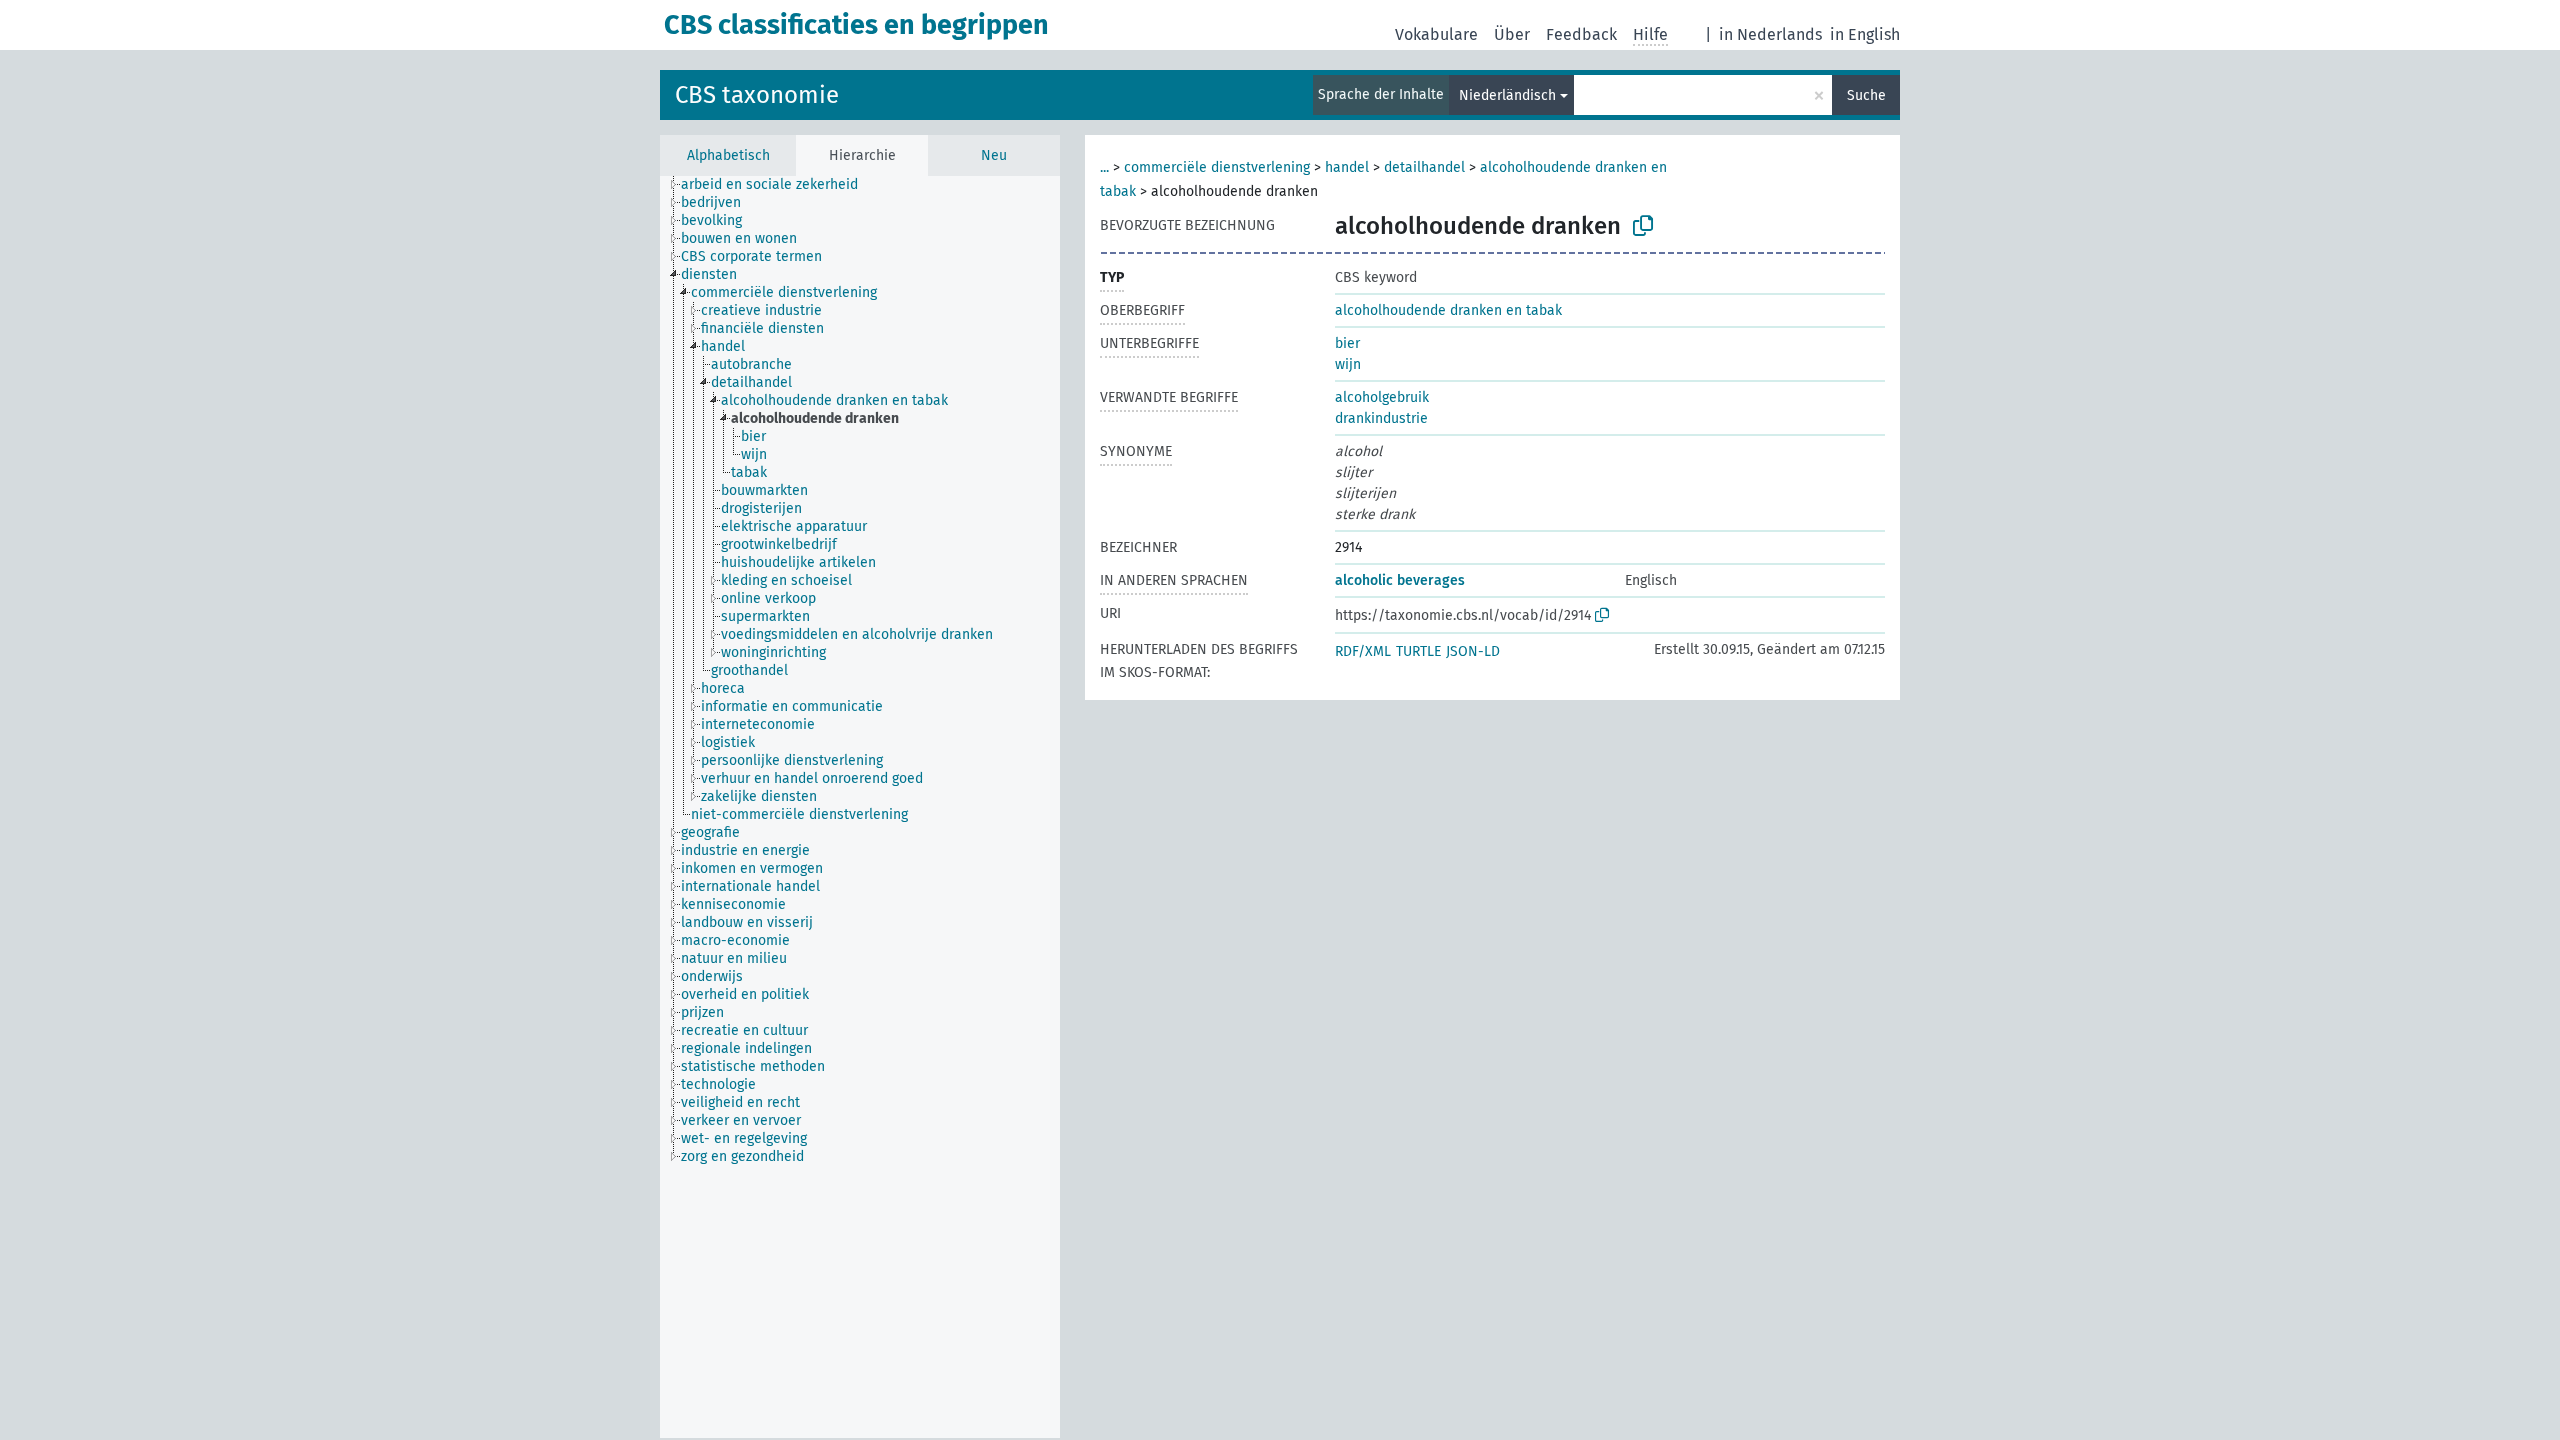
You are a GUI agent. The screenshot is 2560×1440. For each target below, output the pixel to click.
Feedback (1581, 34)
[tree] (860, 807)
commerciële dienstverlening (1217, 167)
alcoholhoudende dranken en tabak (1448, 310)
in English (1865, 34)
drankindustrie (1381, 418)
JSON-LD (1473, 651)
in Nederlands (1770, 34)
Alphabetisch (728, 155)
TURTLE (1418, 651)
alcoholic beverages (1400, 580)
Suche (1866, 95)
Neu (994, 155)
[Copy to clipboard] (1643, 226)
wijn (1348, 364)
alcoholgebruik (1382, 397)
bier (1347, 343)
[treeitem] (778, 185)
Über (1512, 34)
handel (1347, 167)
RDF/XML (1363, 651)
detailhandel (1424, 167)
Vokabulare (1436, 34)
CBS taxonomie (757, 95)
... (1104, 167)
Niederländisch (1507, 95)
